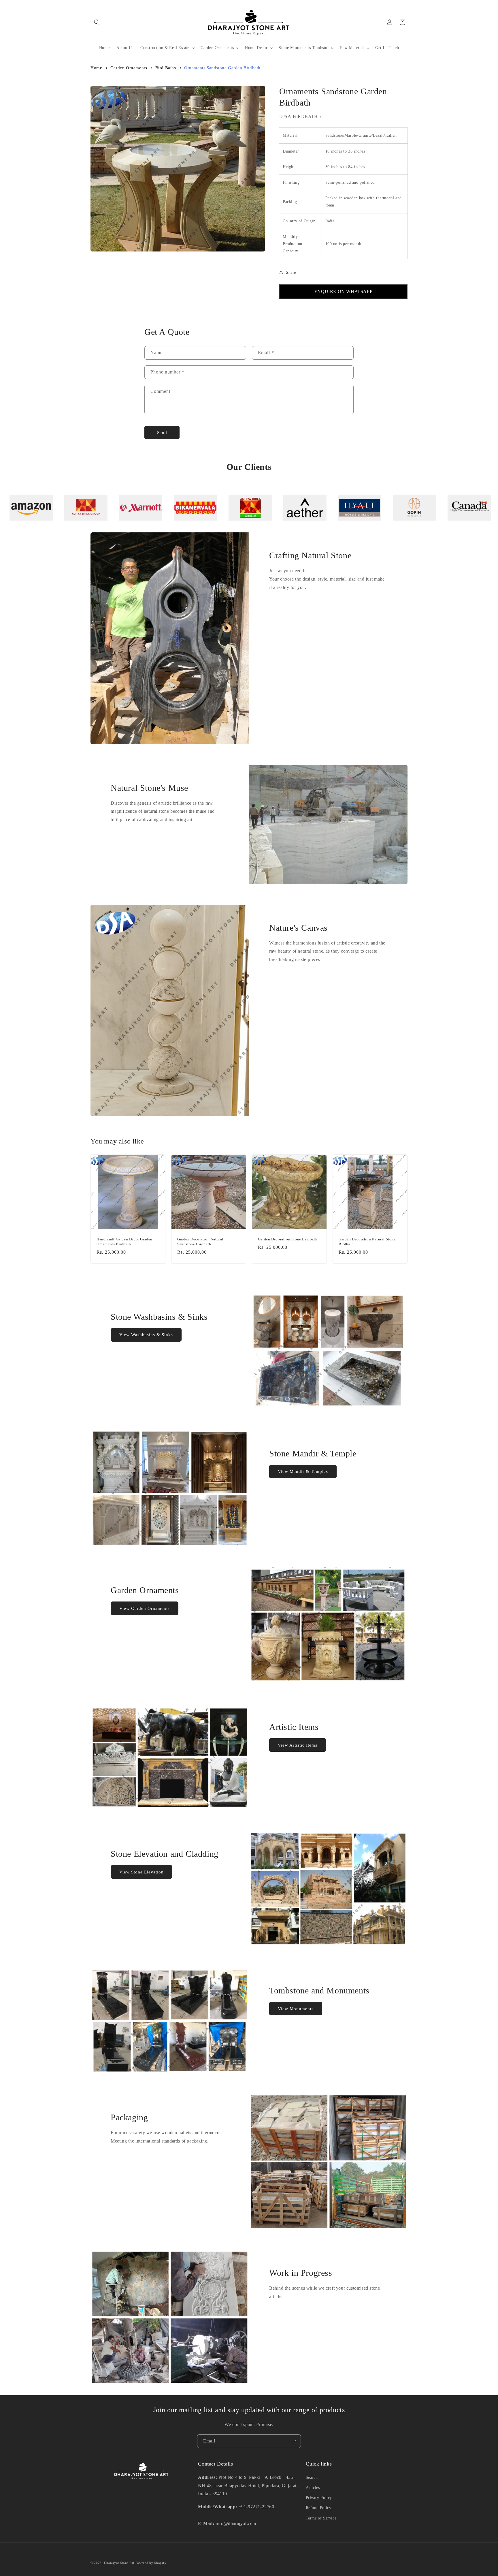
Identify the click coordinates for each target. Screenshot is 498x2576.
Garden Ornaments (129, 68)
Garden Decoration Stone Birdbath (288, 1239)
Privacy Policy (319, 2498)
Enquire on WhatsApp (343, 291)
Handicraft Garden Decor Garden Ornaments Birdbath (124, 1242)
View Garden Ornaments (145, 1608)
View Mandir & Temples (303, 1471)
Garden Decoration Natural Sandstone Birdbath (200, 1242)
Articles (313, 2488)
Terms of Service (321, 2518)
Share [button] (291, 272)
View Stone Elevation (142, 1872)
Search (312, 2478)
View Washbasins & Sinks (146, 1335)
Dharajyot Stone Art (119, 2563)
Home (96, 68)
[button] (97, 22)
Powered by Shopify (151, 2563)
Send (162, 433)
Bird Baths (166, 68)
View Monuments (296, 2009)
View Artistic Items (298, 1745)
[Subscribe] (294, 2441)
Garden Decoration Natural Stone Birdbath (367, 1242)
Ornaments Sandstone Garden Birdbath (222, 68)
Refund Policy (319, 2508)
